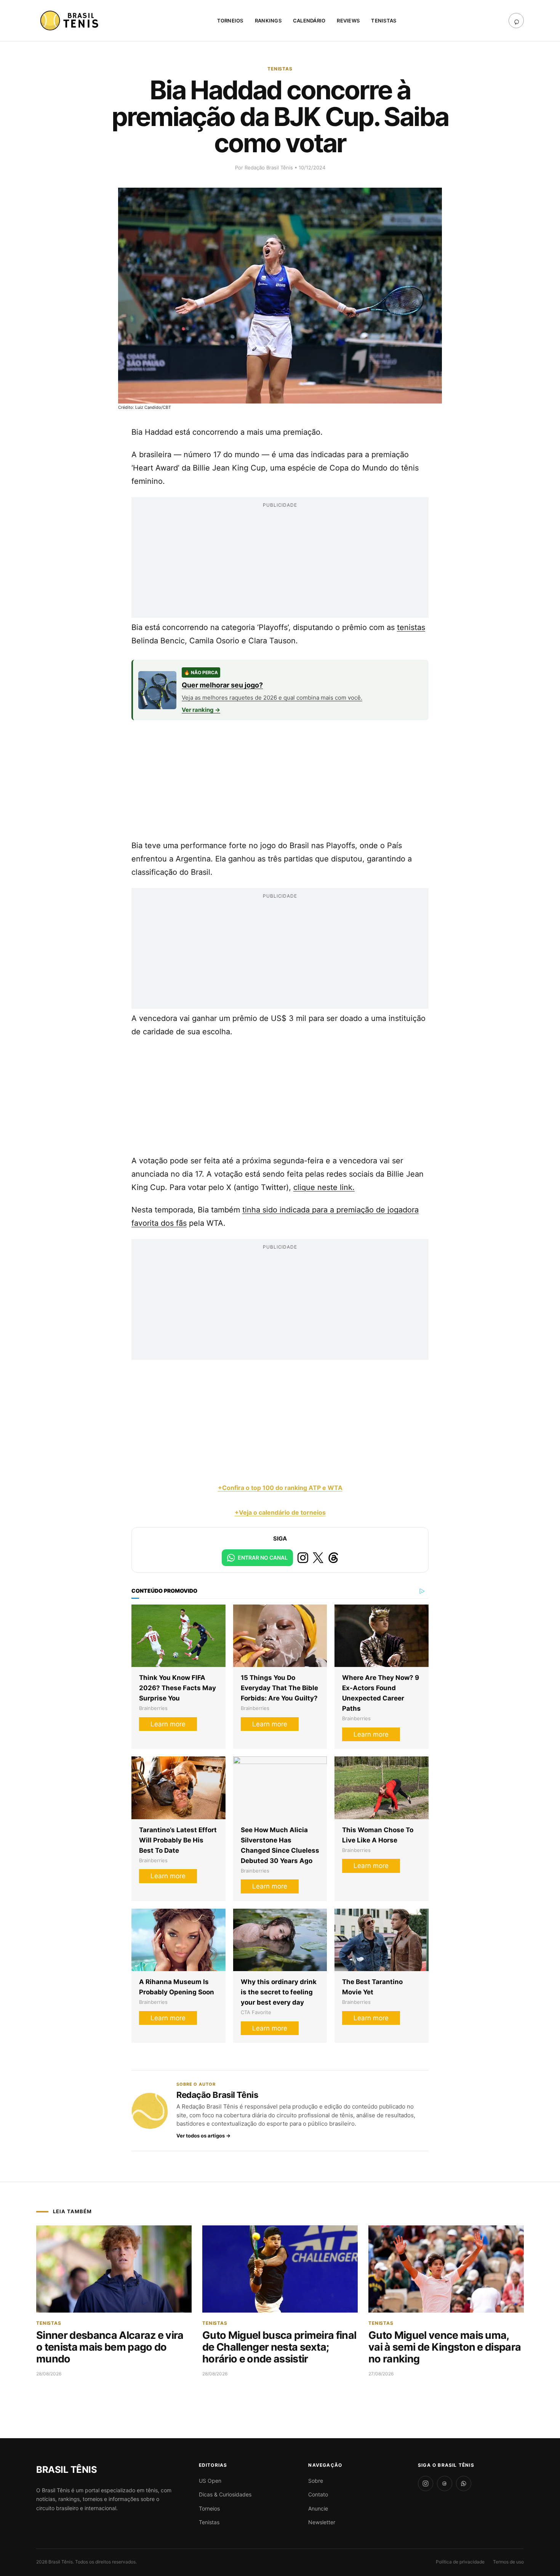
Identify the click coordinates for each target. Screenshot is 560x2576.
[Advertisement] (280, 565)
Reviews (348, 21)
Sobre (316, 2481)
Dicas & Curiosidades (225, 2494)
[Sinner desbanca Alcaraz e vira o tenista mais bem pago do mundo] (114, 2269)
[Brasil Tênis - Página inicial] (66, 2470)
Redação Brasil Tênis (270, 167)
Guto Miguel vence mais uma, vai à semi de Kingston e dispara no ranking (445, 2347)
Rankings (268, 21)
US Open (210, 2481)
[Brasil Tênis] (70, 21)
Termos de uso (508, 2562)
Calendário (309, 21)
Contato (318, 2494)
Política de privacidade (460, 2562)
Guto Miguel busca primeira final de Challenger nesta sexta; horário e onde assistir (279, 2347)
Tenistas (384, 21)
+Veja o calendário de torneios (280, 1512)
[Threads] (445, 2483)
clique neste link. (324, 1187)
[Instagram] (426, 2483)
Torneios (230, 21)
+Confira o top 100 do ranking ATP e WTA (280, 1488)
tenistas (411, 627)
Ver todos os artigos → (203, 2136)
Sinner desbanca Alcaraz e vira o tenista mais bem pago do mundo (110, 2347)
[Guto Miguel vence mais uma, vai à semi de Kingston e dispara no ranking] (446, 2269)
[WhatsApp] (464, 2483)
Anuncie (318, 2508)
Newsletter (322, 2522)
